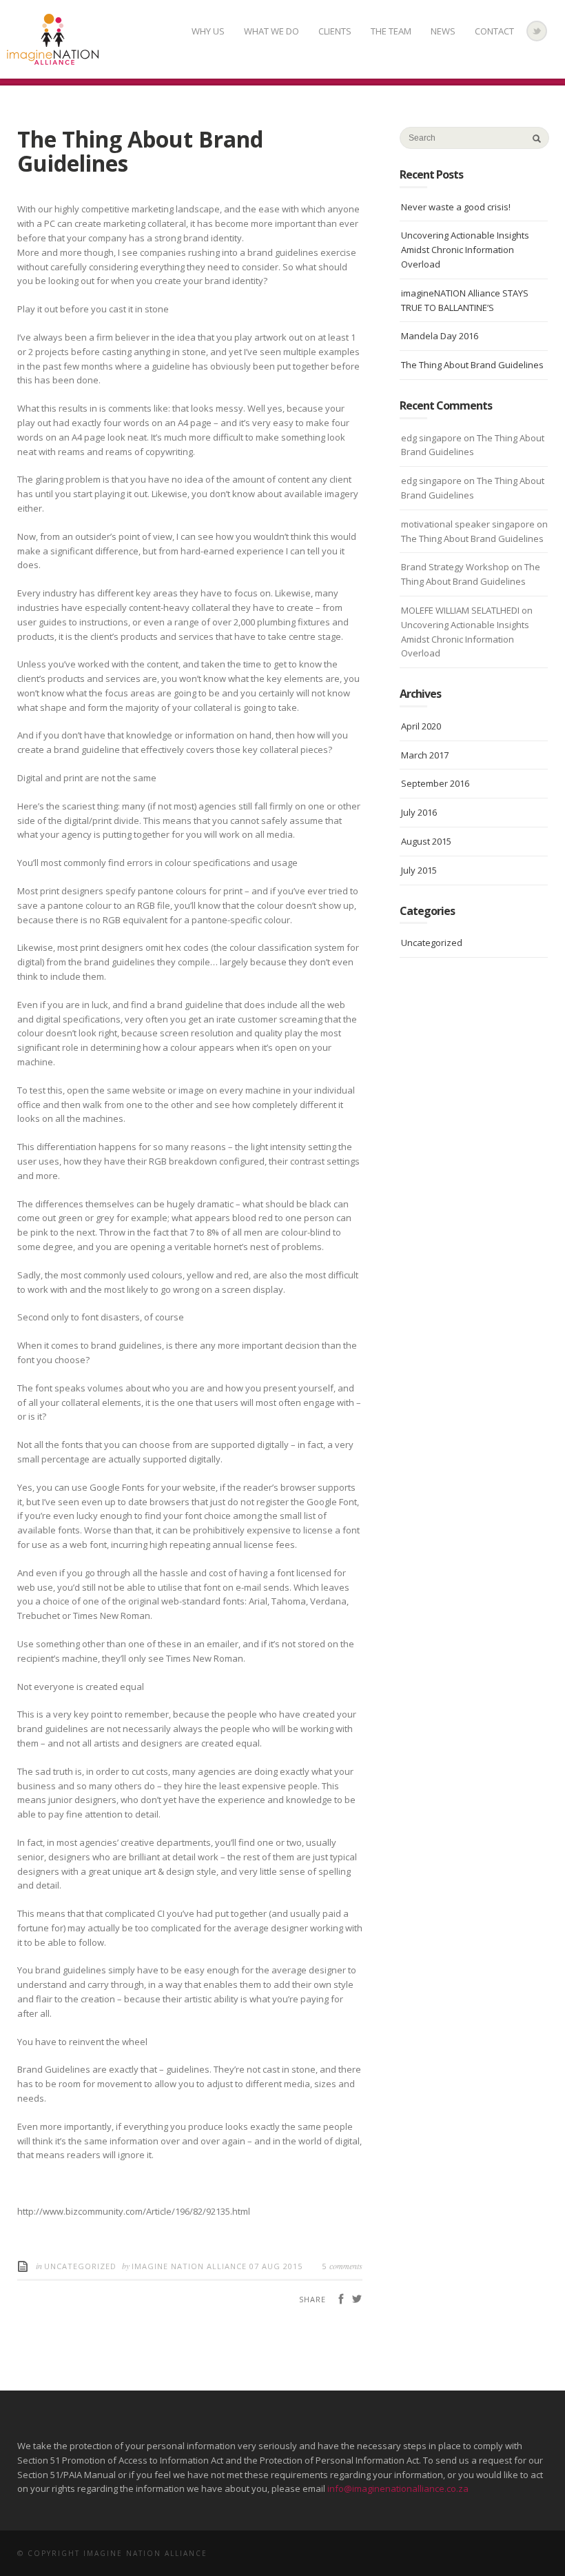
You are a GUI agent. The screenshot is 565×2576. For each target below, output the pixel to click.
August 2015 (426, 841)
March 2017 (425, 755)
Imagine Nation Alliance (191, 2266)
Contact (494, 31)
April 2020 (421, 726)
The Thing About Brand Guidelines (472, 365)
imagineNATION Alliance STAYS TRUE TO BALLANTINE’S (465, 300)
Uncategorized (80, 2266)
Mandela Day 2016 (440, 336)
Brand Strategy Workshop (455, 567)
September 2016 (435, 783)
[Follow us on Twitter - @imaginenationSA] (537, 31)
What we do (271, 31)
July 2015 (419, 870)
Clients (335, 31)
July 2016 (419, 812)
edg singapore (431, 438)
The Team (391, 31)
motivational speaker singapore (468, 524)
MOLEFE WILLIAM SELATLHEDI (460, 610)
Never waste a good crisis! (456, 207)
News (443, 31)
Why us (208, 31)
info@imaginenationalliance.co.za (398, 2488)
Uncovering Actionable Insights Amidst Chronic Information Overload (465, 250)
